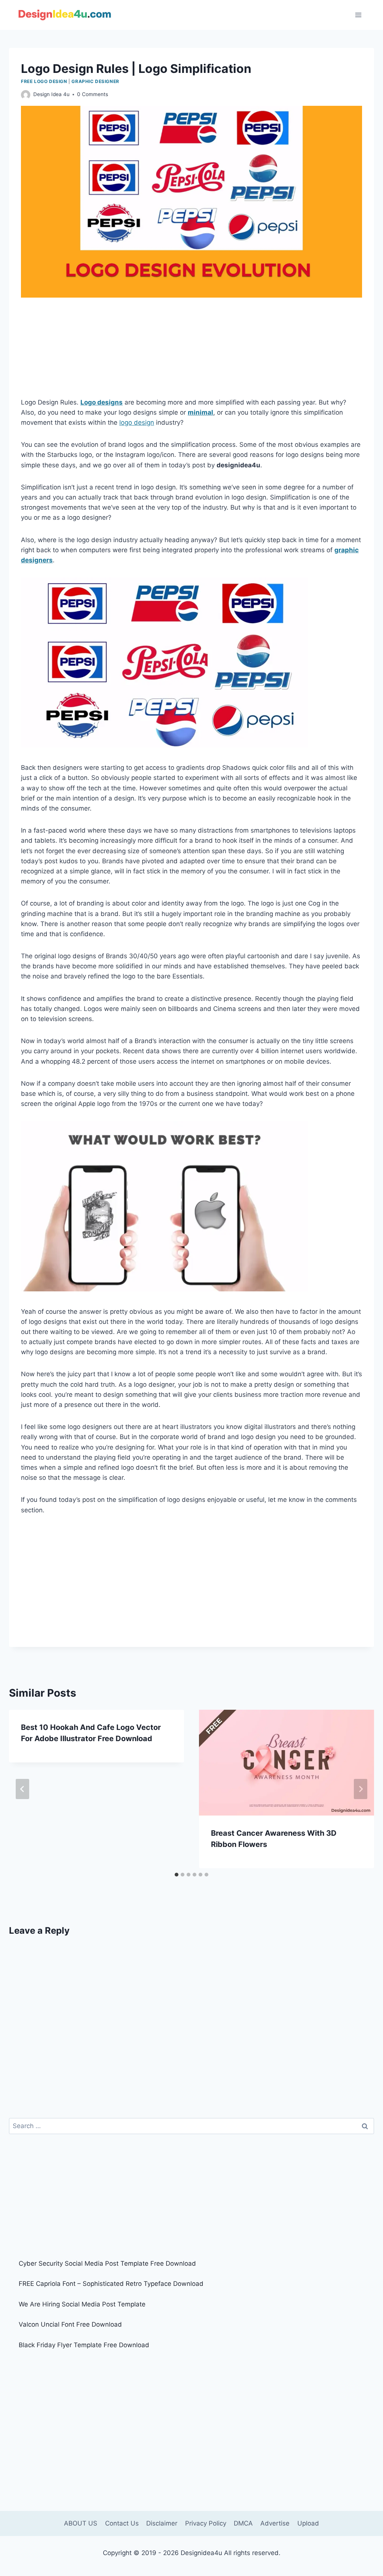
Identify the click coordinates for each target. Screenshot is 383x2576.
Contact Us (122, 2523)
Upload (308, 2523)
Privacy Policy (206, 2523)
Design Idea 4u (51, 94)
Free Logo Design (44, 81)
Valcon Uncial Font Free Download (70, 2324)
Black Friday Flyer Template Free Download (84, 2345)
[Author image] (26, 95)
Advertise (275, 2523)
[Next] (361, 1789)
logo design (137, 422)
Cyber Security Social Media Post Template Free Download (107, 2263)
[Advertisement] (191, 352)
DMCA (243, 2523)
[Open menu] (358, 15)
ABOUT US (81, 2523)
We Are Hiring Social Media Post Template (82, 2304)
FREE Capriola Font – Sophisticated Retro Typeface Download (111, 2284)
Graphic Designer (95, 81)
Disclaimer (162, 2523)
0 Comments (93, 94)
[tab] (177, 1875)
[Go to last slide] (22, 1789)
